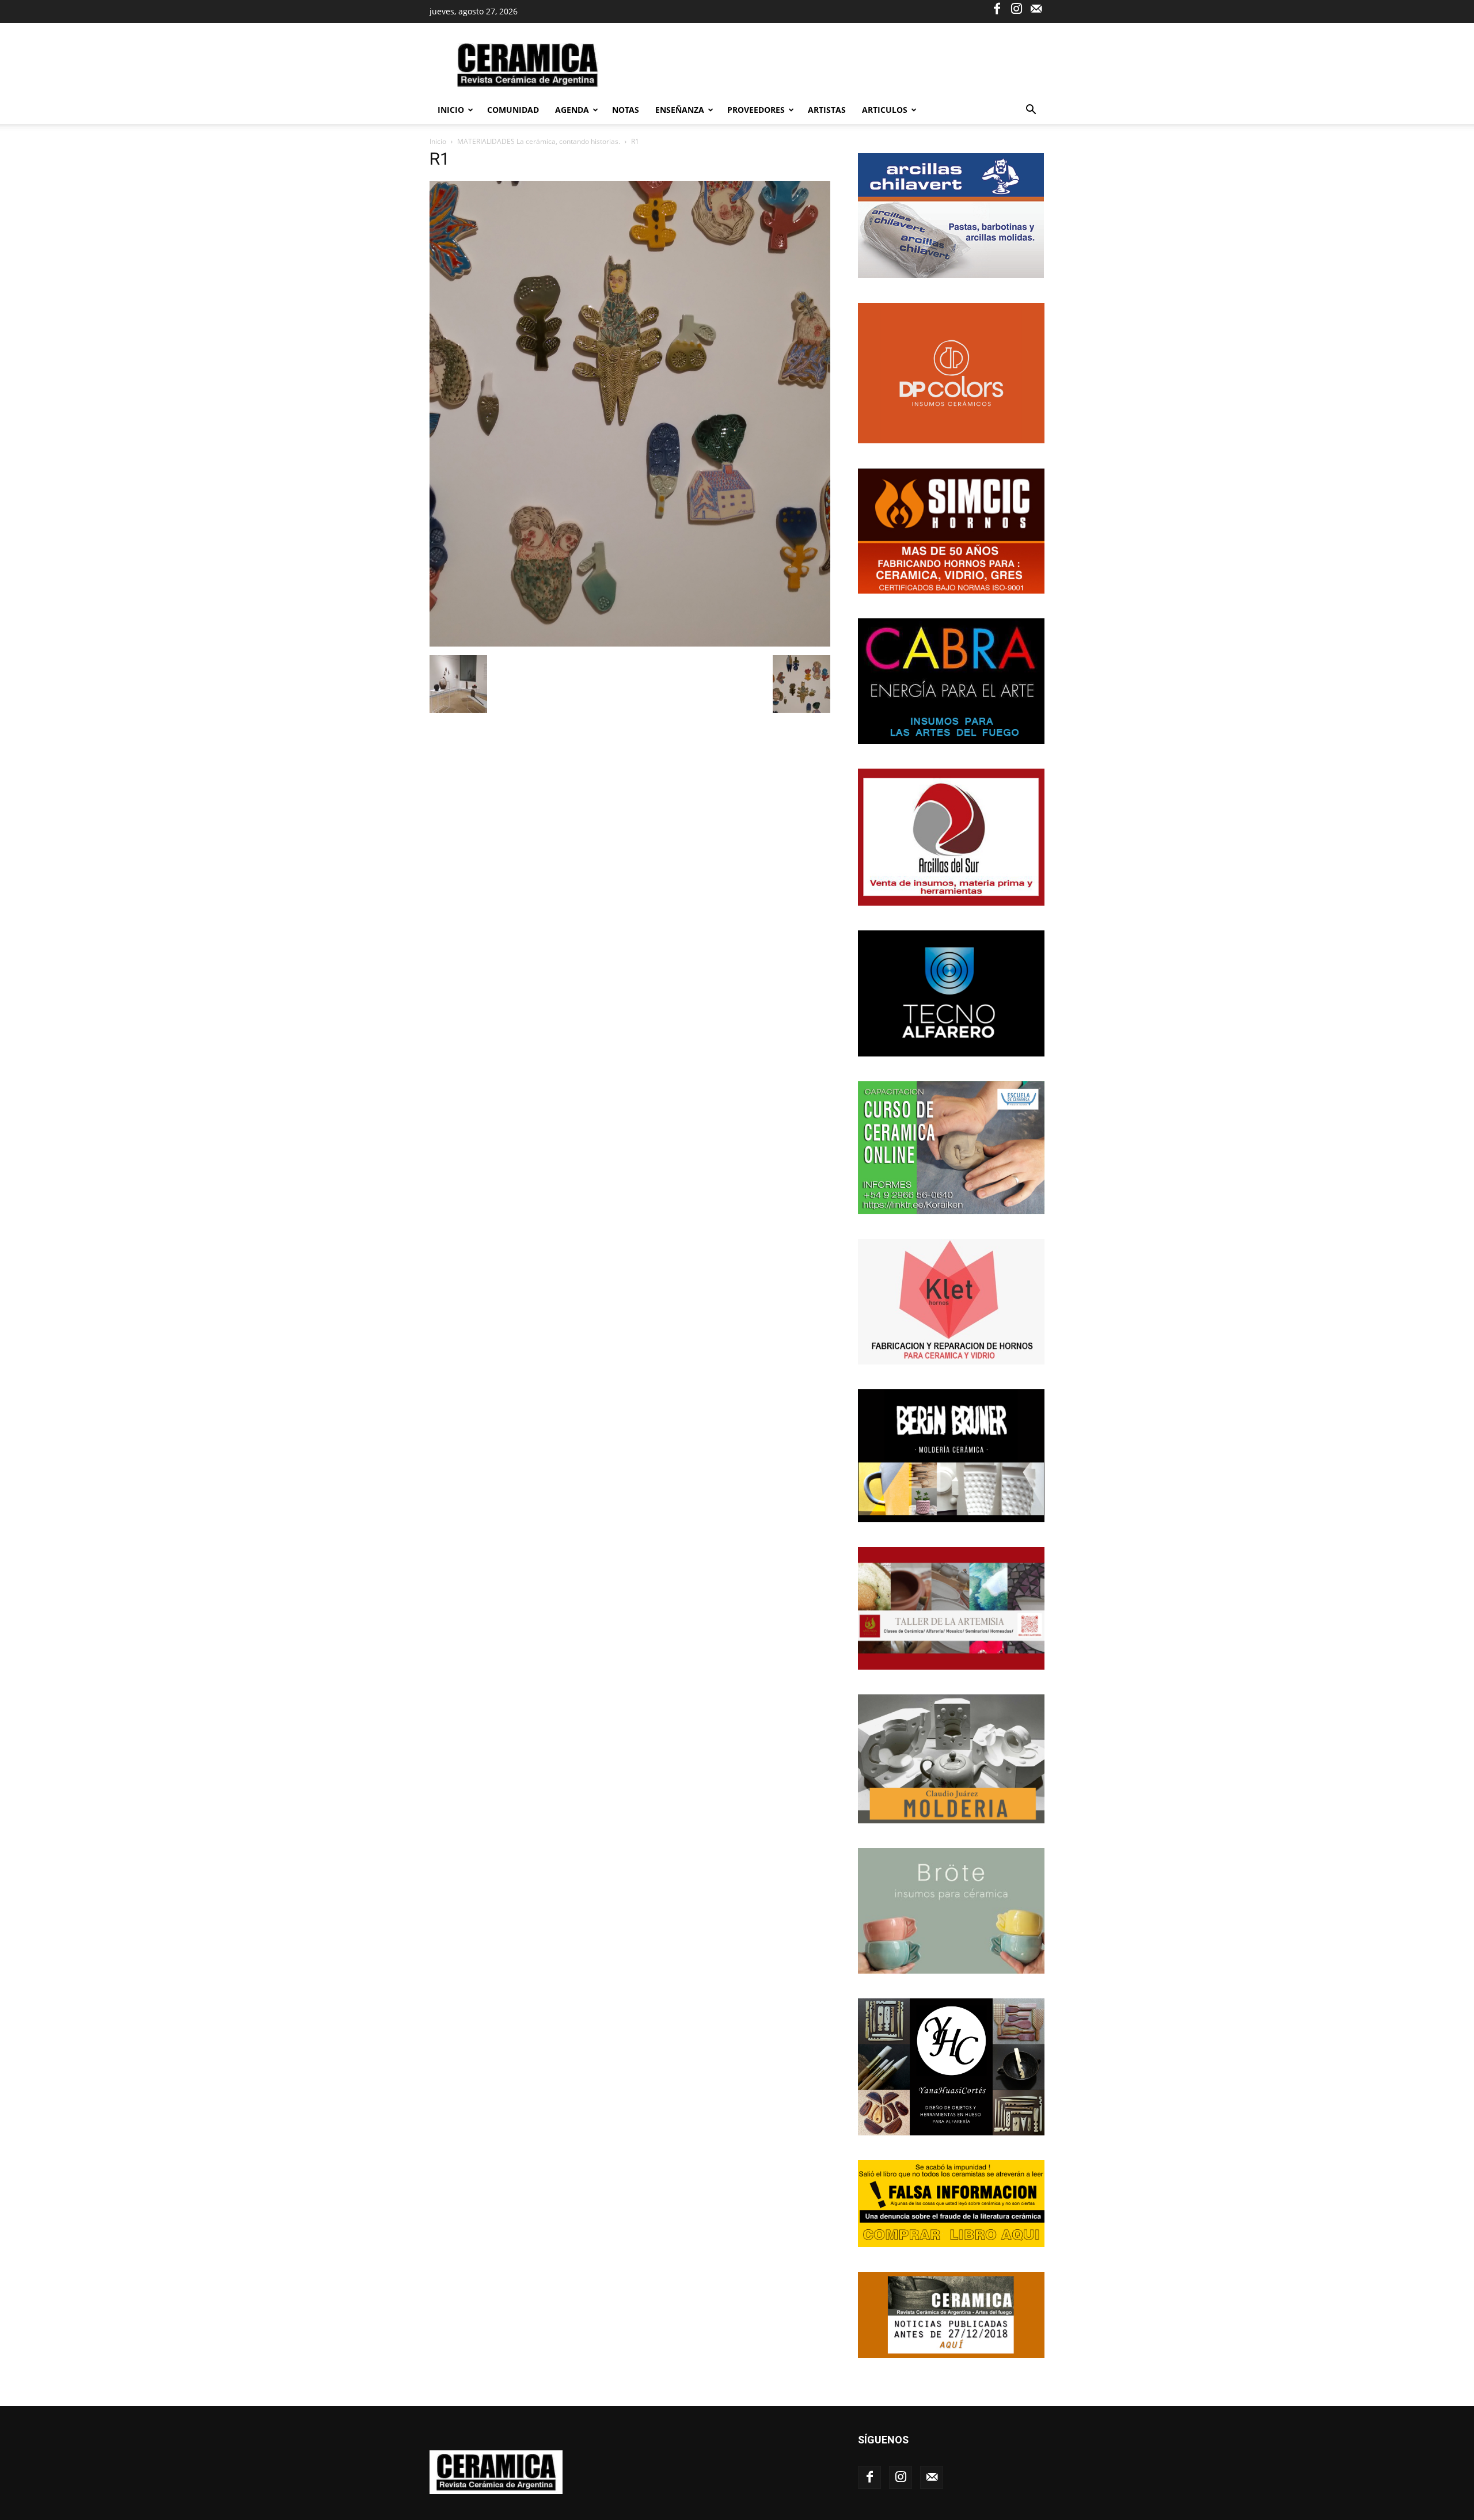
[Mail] (1036, 8)
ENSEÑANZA (680, 110)
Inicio (451, 110)
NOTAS (626, 110)
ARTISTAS (827, 110)
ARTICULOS (885, 110)
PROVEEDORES (756, 110)
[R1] (630, 643)
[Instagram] (1016, 8)
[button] (1031, 111)
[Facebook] (997, 8)
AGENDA (572, 110)
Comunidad (513, 110)
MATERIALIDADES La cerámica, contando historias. (539, 141)
